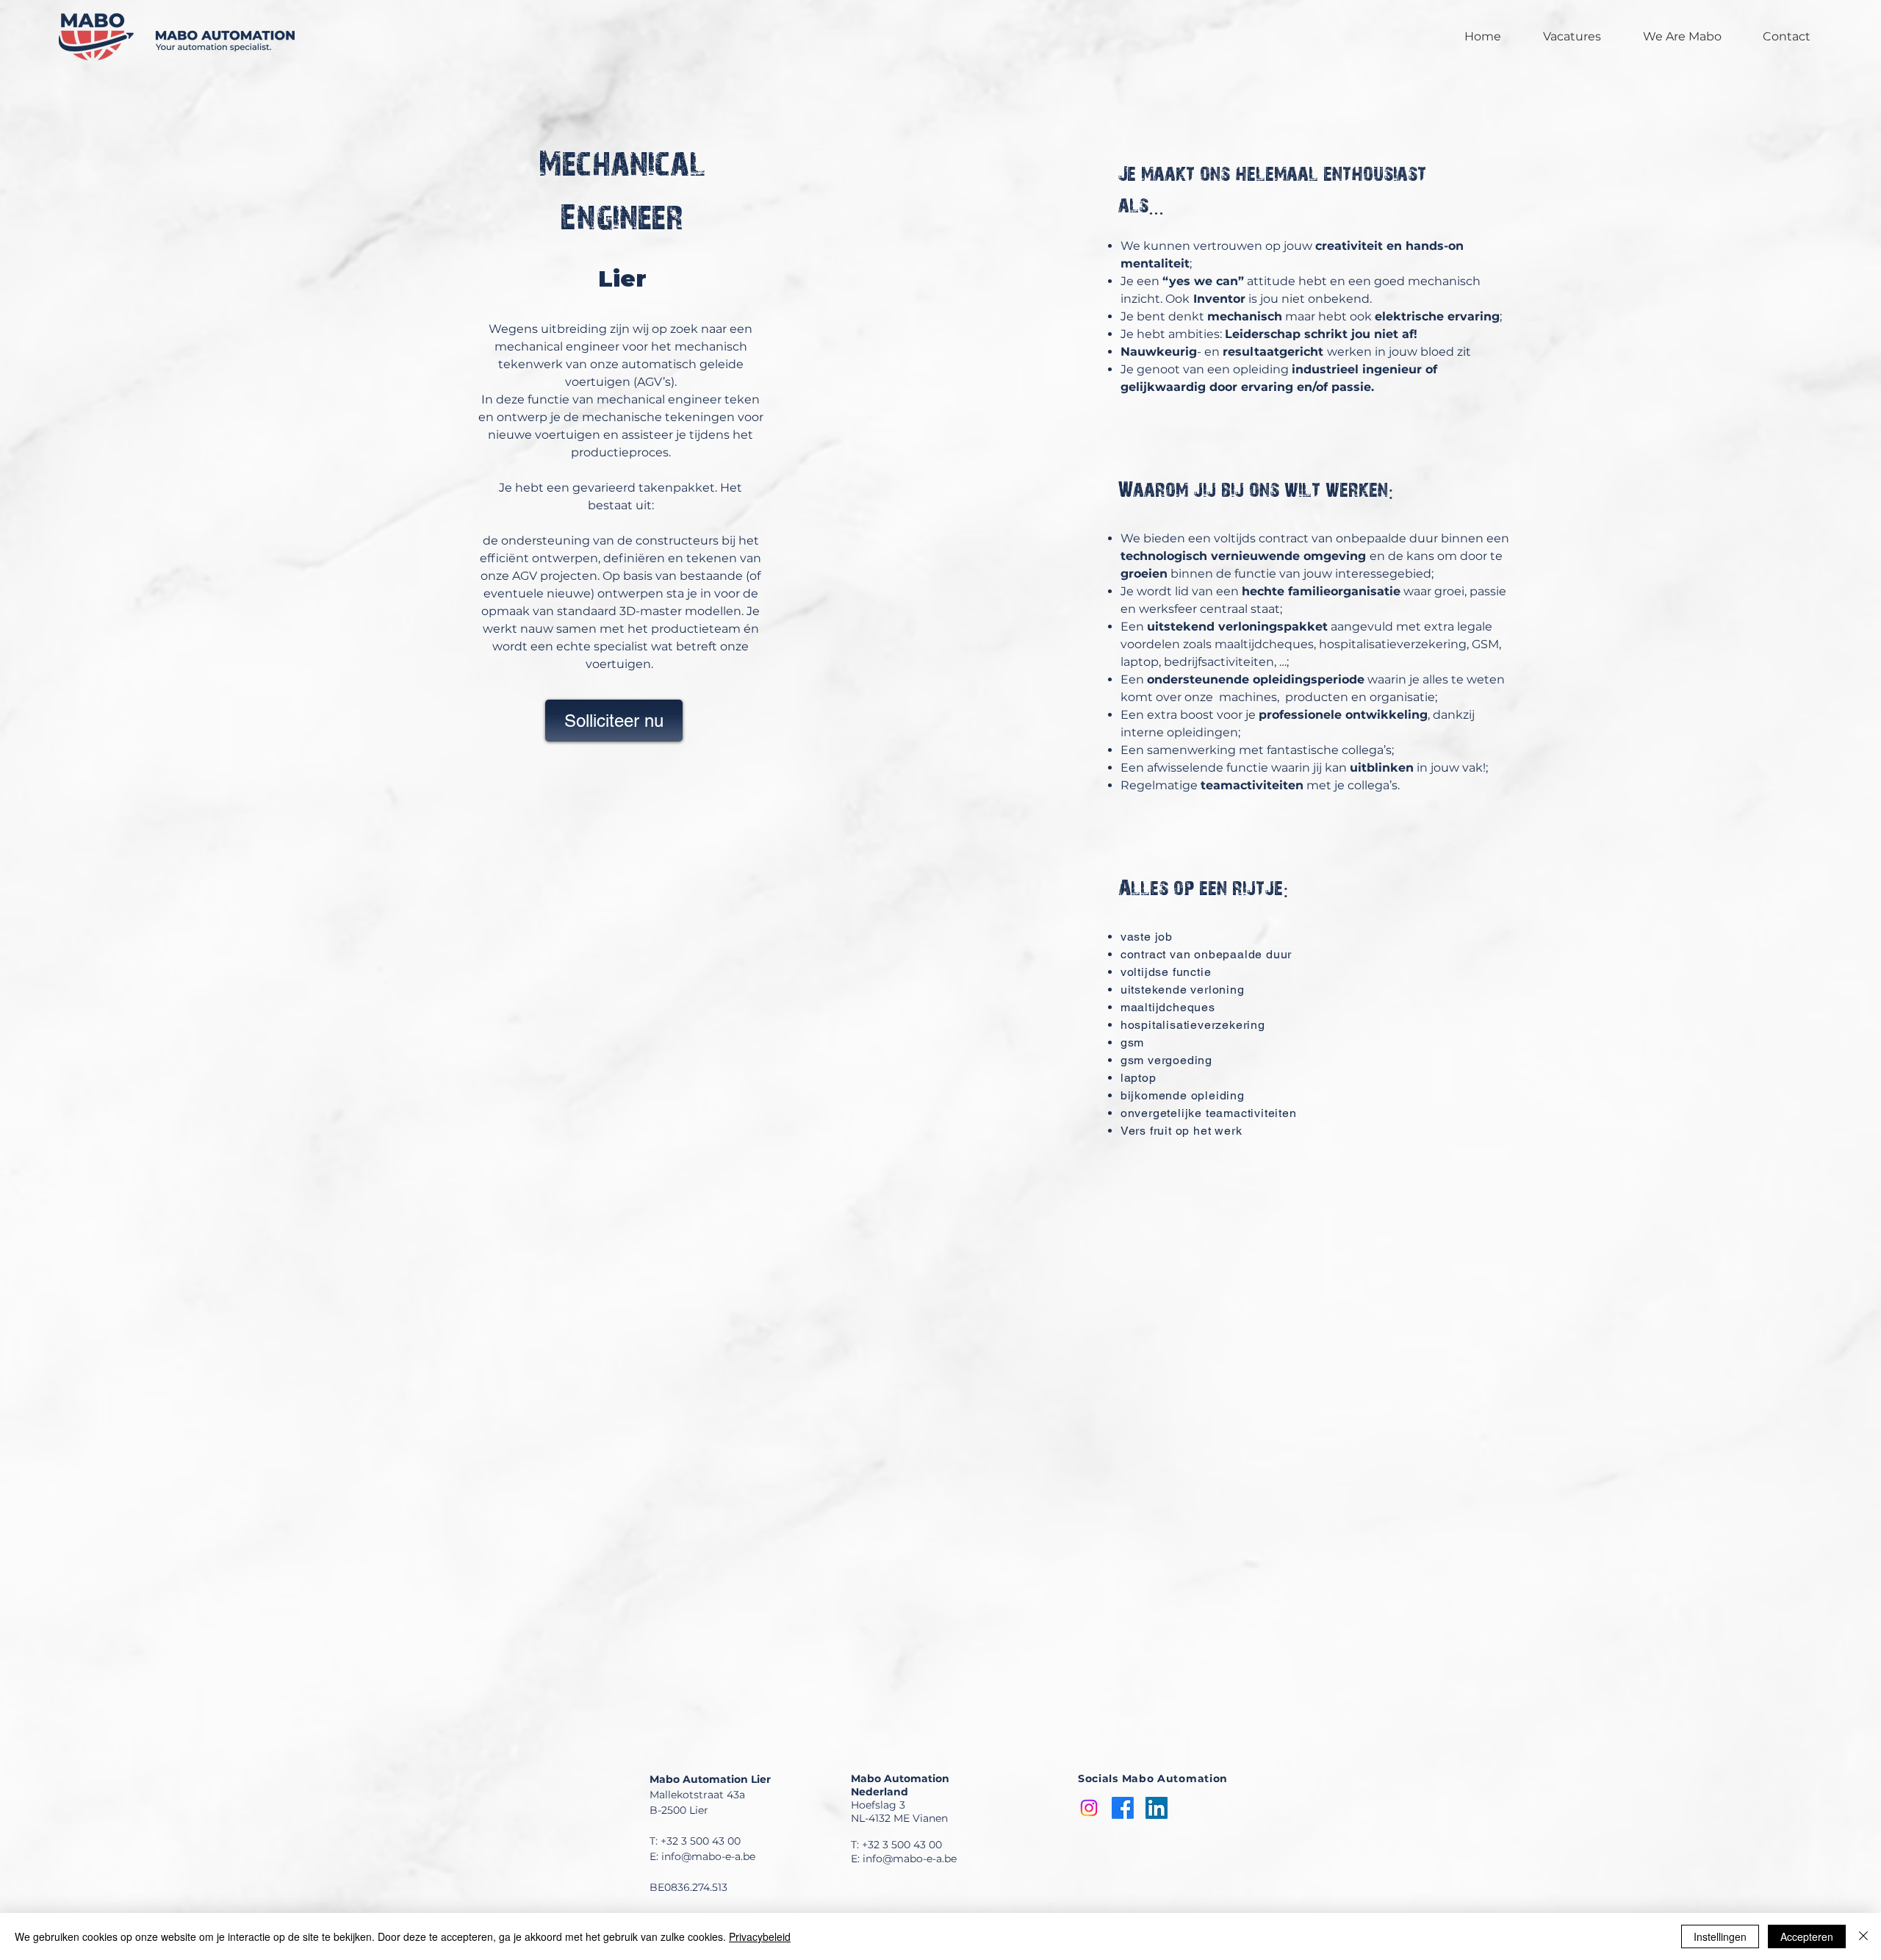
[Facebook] (1123, 1808)
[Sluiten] (1863, 1936)
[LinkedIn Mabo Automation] (1157, 1808)
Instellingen (1720, 1936)
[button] (614, 721)
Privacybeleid (760, 1936)
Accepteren (1807, 1936)
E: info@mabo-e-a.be (702, 1856)
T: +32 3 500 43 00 (695, 1841)
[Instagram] (1089, 1808)
